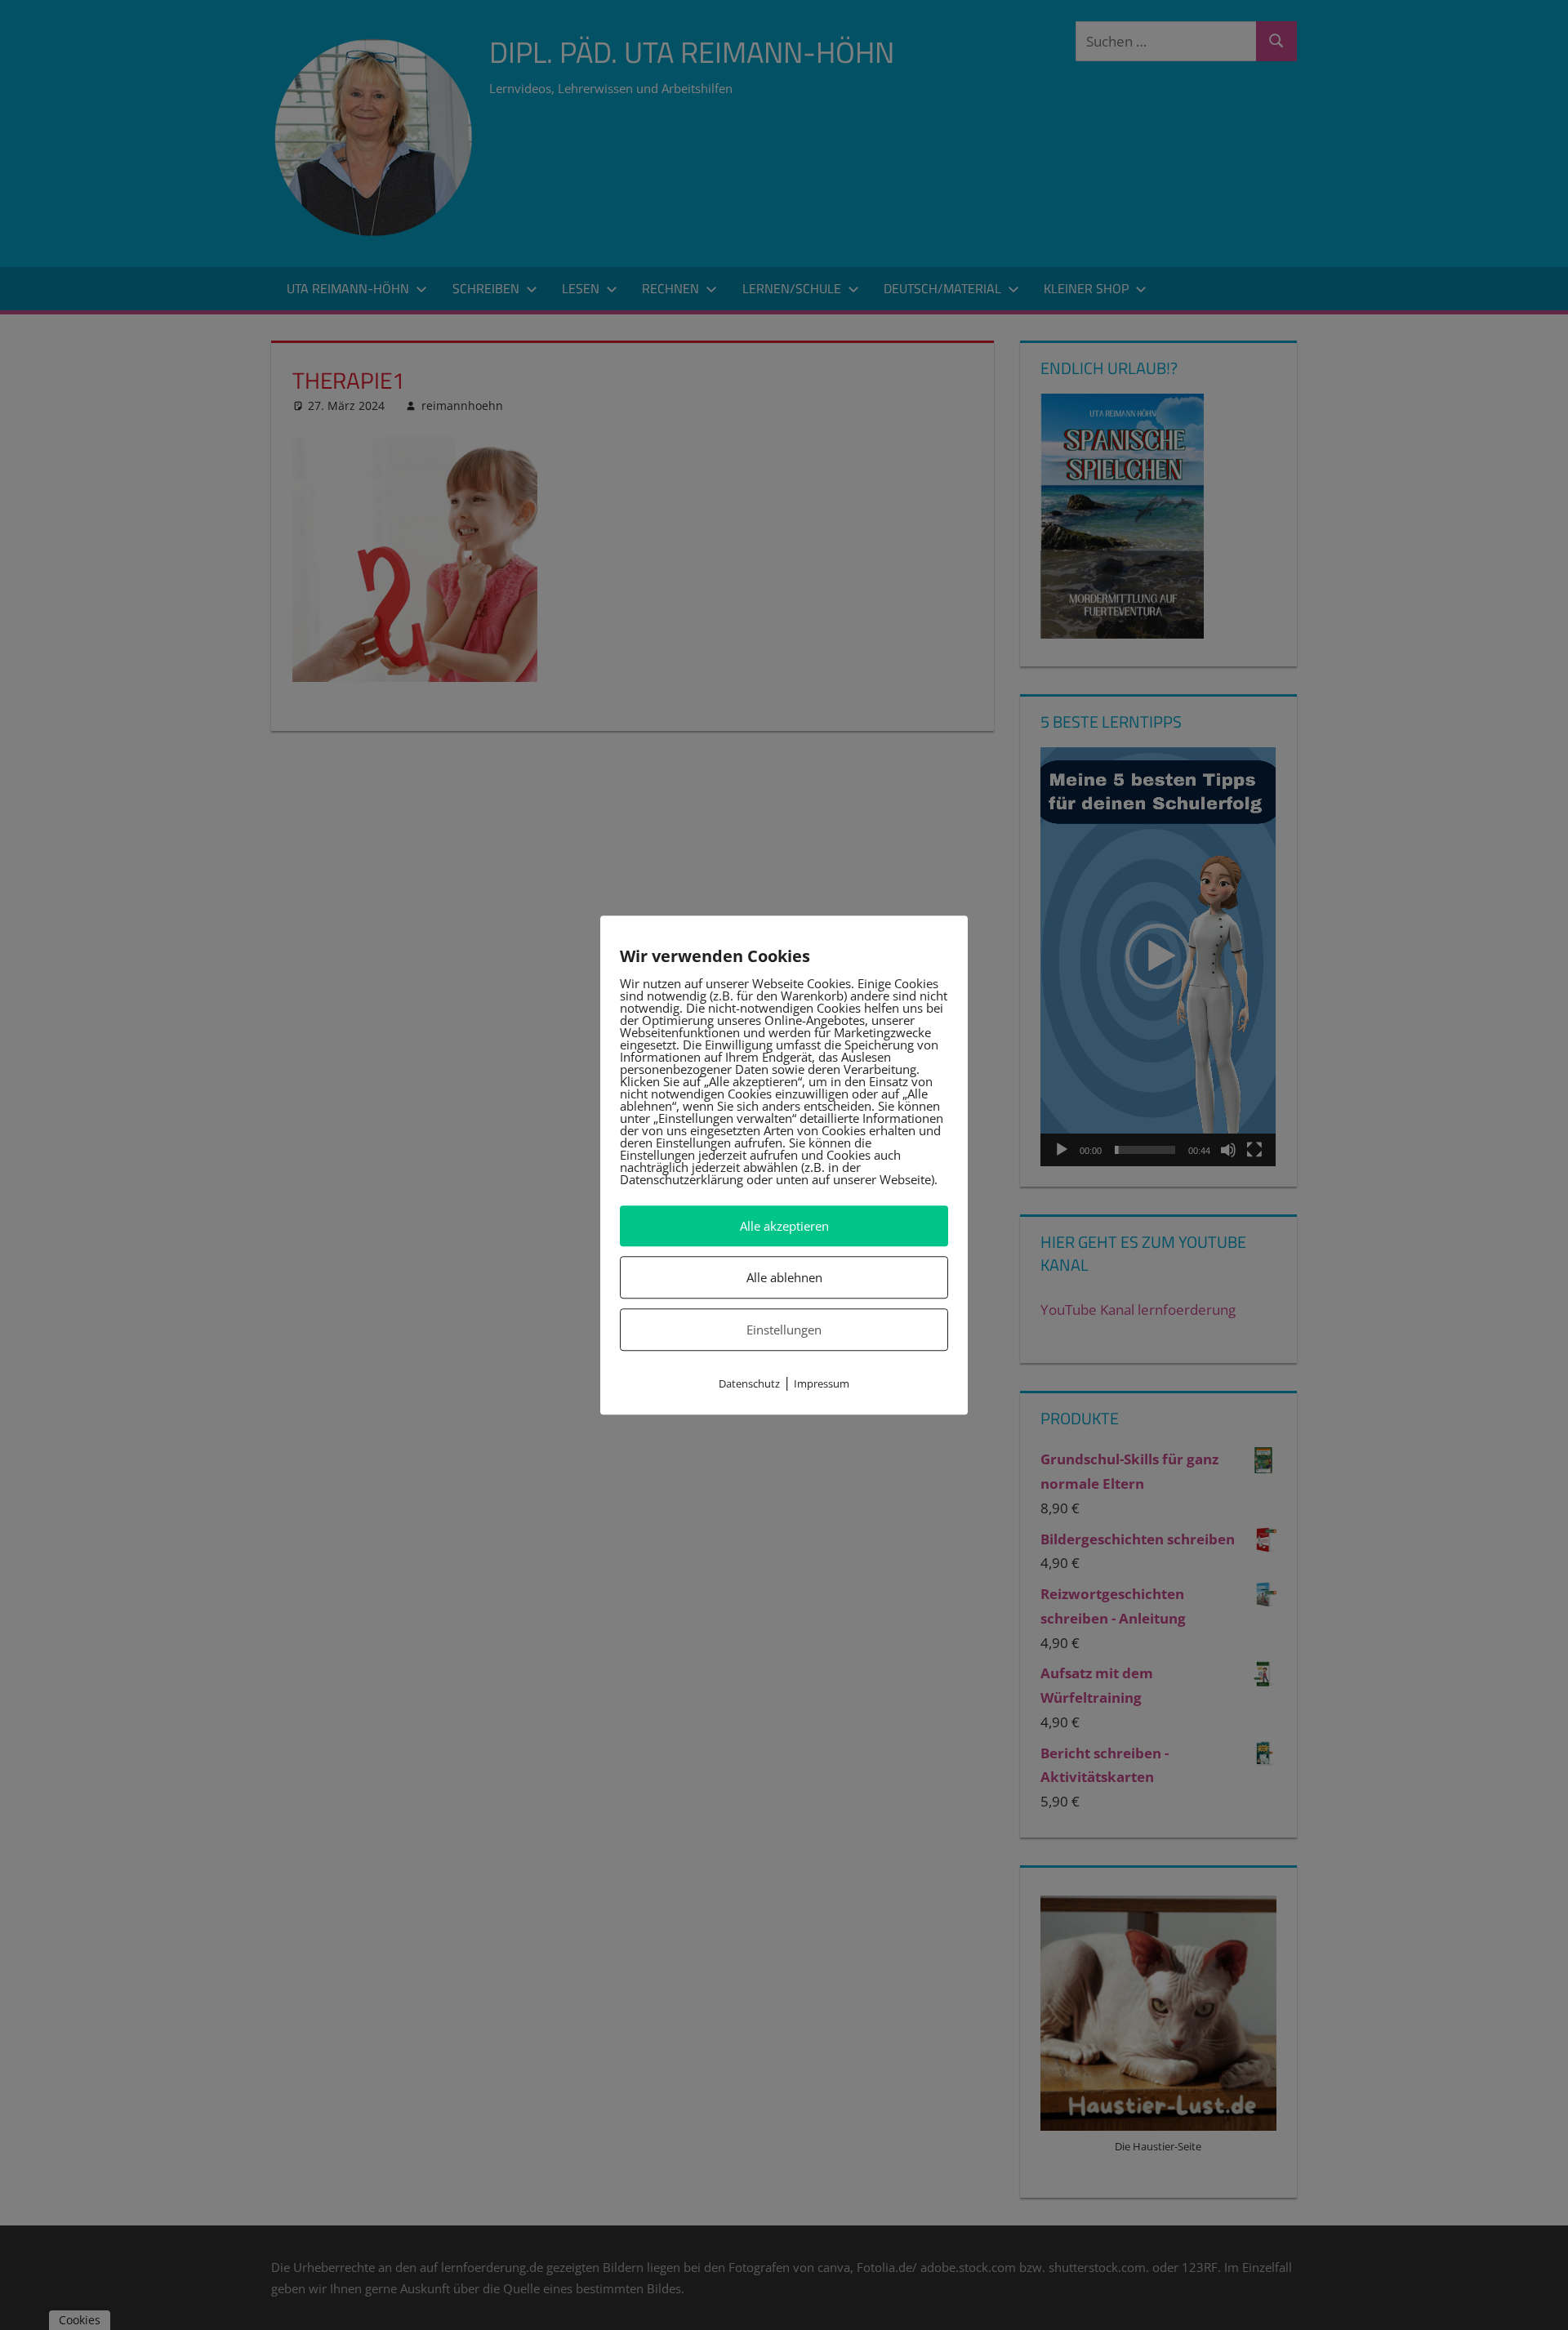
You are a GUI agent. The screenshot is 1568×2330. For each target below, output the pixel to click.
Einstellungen (784, 1330)
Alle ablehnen (784, 1277)
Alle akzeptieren (784, 1226)
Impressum (822, 1384)
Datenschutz (749, 1384)
